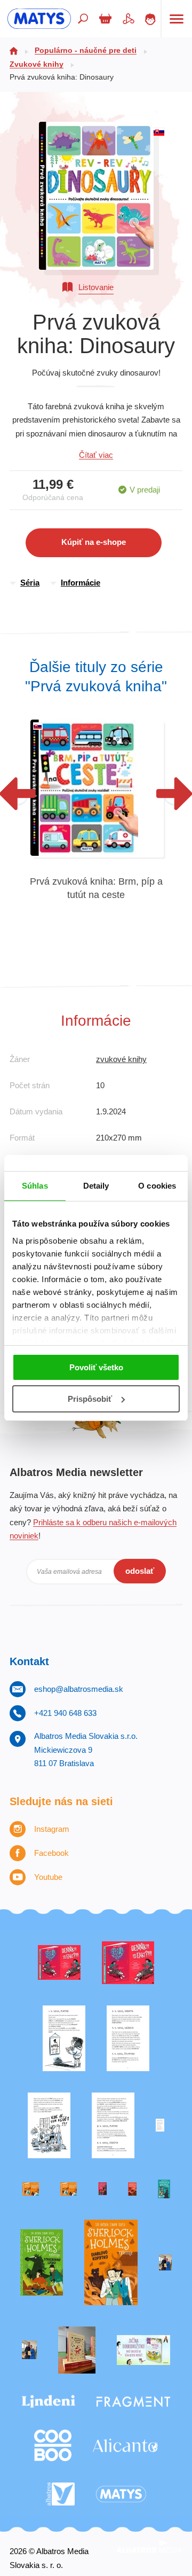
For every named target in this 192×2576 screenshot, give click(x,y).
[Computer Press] (49, 2125)
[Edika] (164, 2189)
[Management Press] (113, 2125)
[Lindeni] (49, 2402)
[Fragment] (133, 2402)
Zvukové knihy (37, 64)
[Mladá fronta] (143, 2350)
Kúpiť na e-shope (94, 542)
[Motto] (59, 1963)
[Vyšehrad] (31, 2189)
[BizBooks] (69, 2189)
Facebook (51, 1853)
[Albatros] (61, 2494)
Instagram (52, 1829)
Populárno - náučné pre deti (86, 50)
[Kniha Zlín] (160, 2125)
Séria (30, 583)
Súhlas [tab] (35, 1186)
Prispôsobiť (90, 1399)
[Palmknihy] (165, 2263)
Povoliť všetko (96, 1367)
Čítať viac (96, 455)
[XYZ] (128, 1963)
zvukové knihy (121, 1059)
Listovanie (96, 287)
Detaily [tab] (96, 1186)
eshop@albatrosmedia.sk (79, 1689)
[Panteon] (111, 2263)
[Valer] (77, 2350)
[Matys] (121, 2494)
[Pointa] (29, 2350)
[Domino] (128, 2038)
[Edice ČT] (42, 2263)
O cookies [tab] (157, 1186)
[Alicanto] (125, 2445)
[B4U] (102, 2189)
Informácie (81, 583)
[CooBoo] (53, 2445)
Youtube (48, 1877)
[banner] (39, 19)
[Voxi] (64, 2038)
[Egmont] (132, 2189)
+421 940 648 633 (65, 1713)
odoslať (140, 1571)
